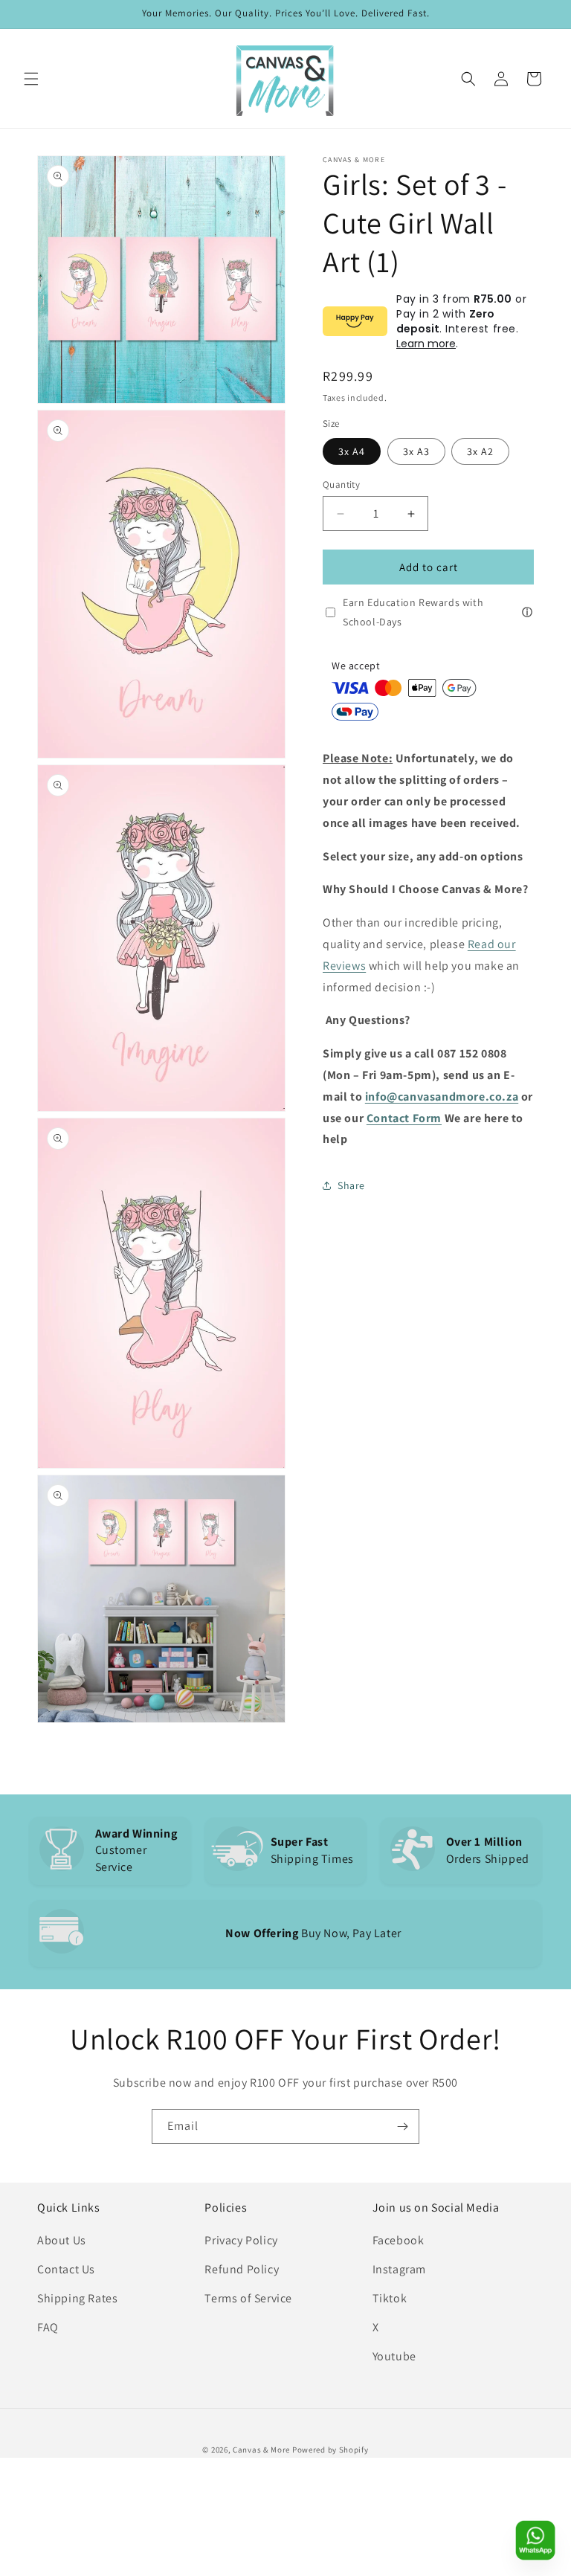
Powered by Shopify (330, 2450)
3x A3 (416, 451)
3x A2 (480, 451)
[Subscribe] (402, 2126)
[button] (31, 79)
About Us (62, 2240)
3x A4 (352, 451)
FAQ (48, 2327)
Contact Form (404, 1118)
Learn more (426, 344)
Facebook (399, 2240)
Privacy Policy (241, 2240)
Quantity (341, 484)
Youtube (394, 2356)
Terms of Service (248, 2298)
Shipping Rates (77, 2298)
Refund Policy (242, 2269)
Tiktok (390, 2298)
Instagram (399, 2269)
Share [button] (351, 1185)
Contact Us (66, 2269)
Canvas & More (261, 2450)
